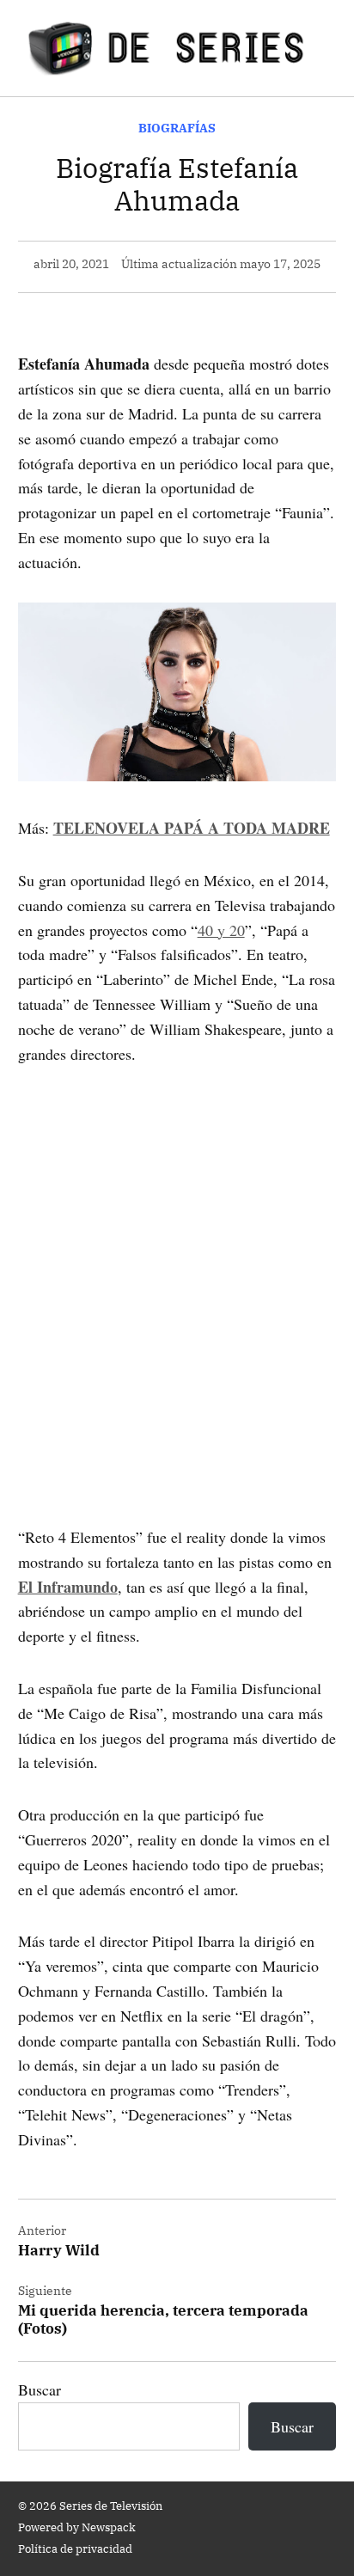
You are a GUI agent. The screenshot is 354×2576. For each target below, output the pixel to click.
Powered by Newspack (77, 2527)
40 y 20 (221, 930)
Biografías (177, 128)
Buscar (40, 2389)
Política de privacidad (75, 2548)
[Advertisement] (177, 1270)
